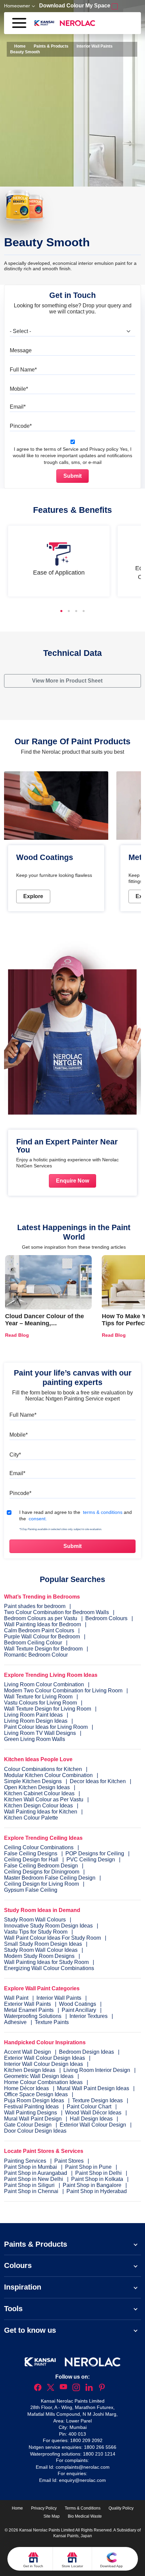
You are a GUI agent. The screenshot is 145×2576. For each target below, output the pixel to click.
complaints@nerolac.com (83, 2467)
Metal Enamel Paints (30, 2010)
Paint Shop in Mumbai (31, 2167)
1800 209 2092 (86, 2440)
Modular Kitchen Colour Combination (48, 1775)
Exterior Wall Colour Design (94, 2125)
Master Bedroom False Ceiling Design (50, 1878)
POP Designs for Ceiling (95, 1853)
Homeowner (17, 6)
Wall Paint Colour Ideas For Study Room (53, 1938)
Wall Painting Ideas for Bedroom (42, 1624)
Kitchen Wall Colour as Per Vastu (44, 1799)
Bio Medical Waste (85, 2516)
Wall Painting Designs (31, 2113)
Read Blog (17, 1335)
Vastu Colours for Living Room (40, 1703)
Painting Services (26, 2161)
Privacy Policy (44, 2508)
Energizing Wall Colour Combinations (49, 1968)
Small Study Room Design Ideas (44, 1944)
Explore (33, 896)
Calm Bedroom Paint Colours (39, 1630)
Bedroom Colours (106, 1618)
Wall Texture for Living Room (38, 1697)
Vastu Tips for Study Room (36, 1932)
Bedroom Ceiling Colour (33, 1643)
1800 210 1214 (99, 2454)
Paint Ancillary (80, 2010)
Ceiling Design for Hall (31, 1860)
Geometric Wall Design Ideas (39, 2076)
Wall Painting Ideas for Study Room (47, 1962)
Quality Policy (121, 2508)
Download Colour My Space (75, 6)
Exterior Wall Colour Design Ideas (45, 2058)
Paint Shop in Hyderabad (97, 2191)
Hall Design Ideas (92, 2119)
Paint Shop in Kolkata (98, 2179)
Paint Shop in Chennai (32, 2191)
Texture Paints (52, 2022)
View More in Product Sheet (68, 681)
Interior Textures (89, 2016)
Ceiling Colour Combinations (39, 1847)
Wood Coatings (78, 2004)
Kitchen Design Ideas (30, 2070)
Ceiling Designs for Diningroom (42, 1872)
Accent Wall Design (28, 2052)
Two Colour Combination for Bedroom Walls (56, 1612)
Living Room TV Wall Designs (40, 1733)
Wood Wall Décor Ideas (94, 2113)
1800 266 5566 (100, 2447)
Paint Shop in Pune (89, 2167)
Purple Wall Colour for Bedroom (42, 1637)
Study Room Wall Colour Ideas (41, 1950)
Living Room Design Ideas (36, 1721)
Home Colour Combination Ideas (44, 2082)
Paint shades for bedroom (35, 1606)
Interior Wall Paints (95, 46)
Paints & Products (51, 46)
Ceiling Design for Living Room (41, 1884)
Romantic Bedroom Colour (36, 1655)
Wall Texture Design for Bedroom (43, 1649)
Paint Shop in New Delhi (34, 2179)
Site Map (52, 2516)
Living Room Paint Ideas (33, 1715)
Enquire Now (72, 1181)
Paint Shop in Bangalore (93, 2185)
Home (19, 46)
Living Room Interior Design (97, 2070)
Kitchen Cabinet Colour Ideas (39, 1793)
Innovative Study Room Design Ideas (49, 1926)
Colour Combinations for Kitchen (43, 1769)
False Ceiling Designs (31, 1853)
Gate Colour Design (28, 2125)
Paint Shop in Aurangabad (36, 2173)
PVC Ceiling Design (91, 1860)
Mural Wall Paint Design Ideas (94, 2088)
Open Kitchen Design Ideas (37, 1787)
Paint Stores (70, 2161)
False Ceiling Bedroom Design (41, 1866)
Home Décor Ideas (27, 2088)
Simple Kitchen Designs (33, 1781)
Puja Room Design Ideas (35, 2100)
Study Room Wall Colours (36, 1920)
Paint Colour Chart (90, 2107)
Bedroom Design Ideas (87, 2052)
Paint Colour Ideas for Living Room (46, 1727)
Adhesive (16, 2022)
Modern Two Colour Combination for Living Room (63, 1691)
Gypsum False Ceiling (31, 1890)
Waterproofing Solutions (33, 2016)
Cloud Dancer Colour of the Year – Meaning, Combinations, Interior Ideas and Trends (46, 1327)
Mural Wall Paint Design (34, 2119)
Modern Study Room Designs (40, 1956)
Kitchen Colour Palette (31, 1818)
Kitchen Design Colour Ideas (38, 1806)
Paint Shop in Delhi (99, 2173)
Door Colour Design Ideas (35, 2131)
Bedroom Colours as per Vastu (41, 1618)
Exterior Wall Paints (28, 2004)
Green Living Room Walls (35, 1739)
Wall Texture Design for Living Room (48, 1709)
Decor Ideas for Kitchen (98, 1781)
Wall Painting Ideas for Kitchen (41, 1812)
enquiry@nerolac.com (82, 2480)
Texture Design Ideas (98, 2100)
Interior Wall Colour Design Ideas (44, 2064)
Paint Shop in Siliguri (30, 2185)
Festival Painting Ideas (32, 2107)
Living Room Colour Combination (44, 1684)
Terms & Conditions (83, 2508)
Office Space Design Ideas (37, 2094)
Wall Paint (17, 1998)
